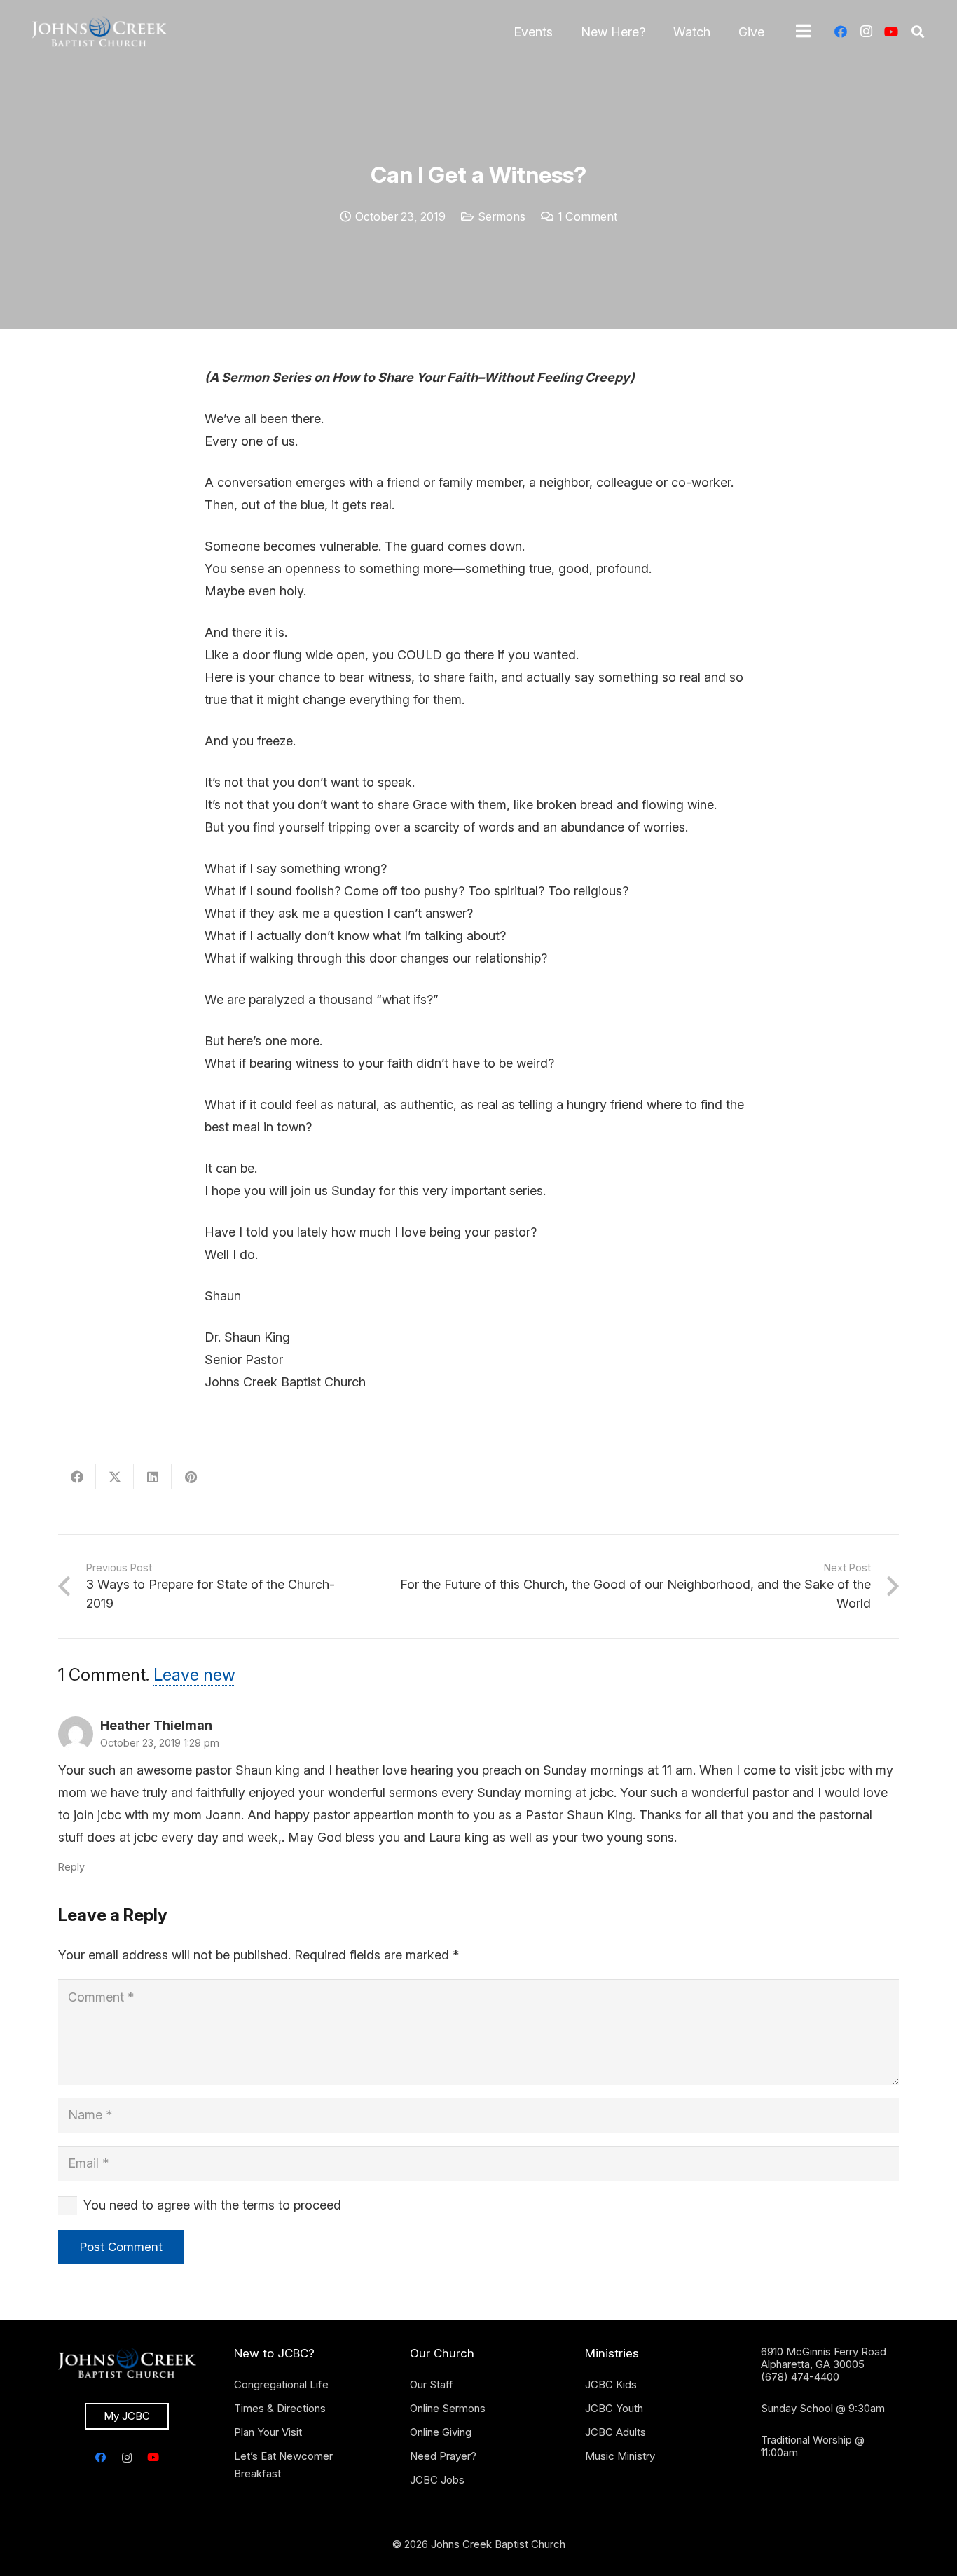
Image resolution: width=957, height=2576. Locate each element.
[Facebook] (841, 32)
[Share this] (77, 1477)
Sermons (502, 216)
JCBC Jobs (437, 2480)
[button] (918, 32)
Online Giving (441, 2432)
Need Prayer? (443, 2456)
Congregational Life (281, 2384)
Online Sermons (448, 2408)
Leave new (194, 1675)
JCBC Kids (611, 2384)
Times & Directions (280, 2408)
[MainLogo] (99, 32)
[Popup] (803, 32)
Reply (71, 1867)
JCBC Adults (615, 2432)
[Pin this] (191, 1477)
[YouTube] (891, 32)
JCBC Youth (614, 2408)
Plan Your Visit (268, 2432)
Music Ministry (620, 2456)
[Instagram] (866, 32)
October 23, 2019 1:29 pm (160, 1743)
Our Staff (432, 2384)
